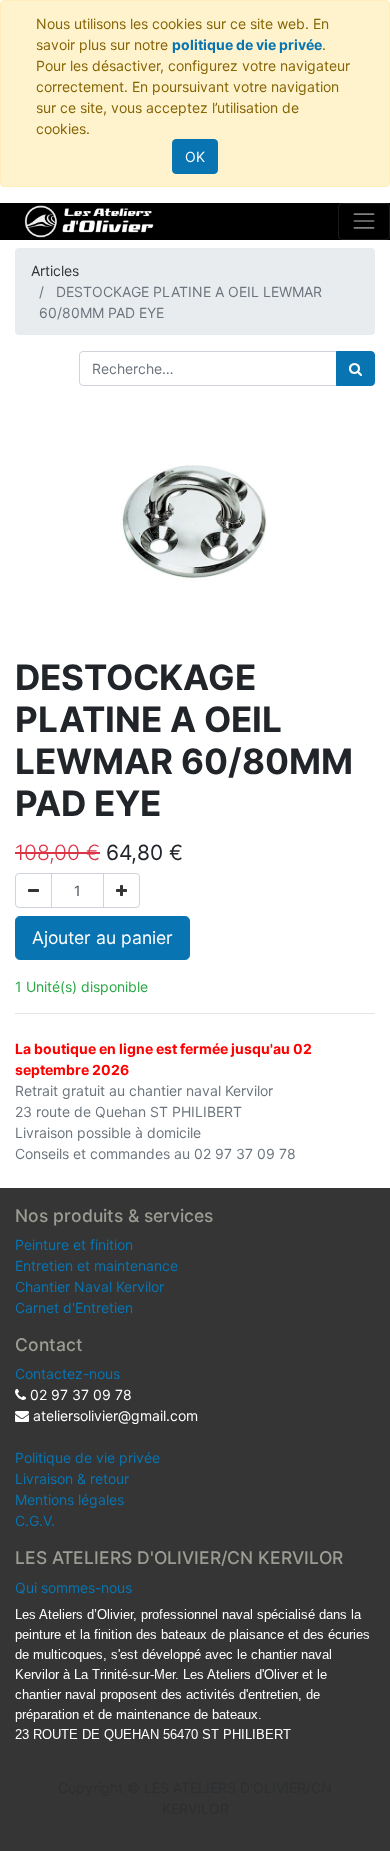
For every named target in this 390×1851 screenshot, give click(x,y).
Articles (55, 270)
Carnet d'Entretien (74, 1307)
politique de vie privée (247, 44)
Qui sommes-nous (73, 1587)
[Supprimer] (33, 890)
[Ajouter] (121, 890)
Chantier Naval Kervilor (89, 1286)
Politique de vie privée (87, 1457)
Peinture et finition (74, 1244)
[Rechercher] (355, 368)
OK (195, 156)
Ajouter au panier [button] (102, 937)
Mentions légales (69, 1499)
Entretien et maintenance (96, 1265)
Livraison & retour (72, 1478)
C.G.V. (35, 1520)
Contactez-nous (67, 1373)
